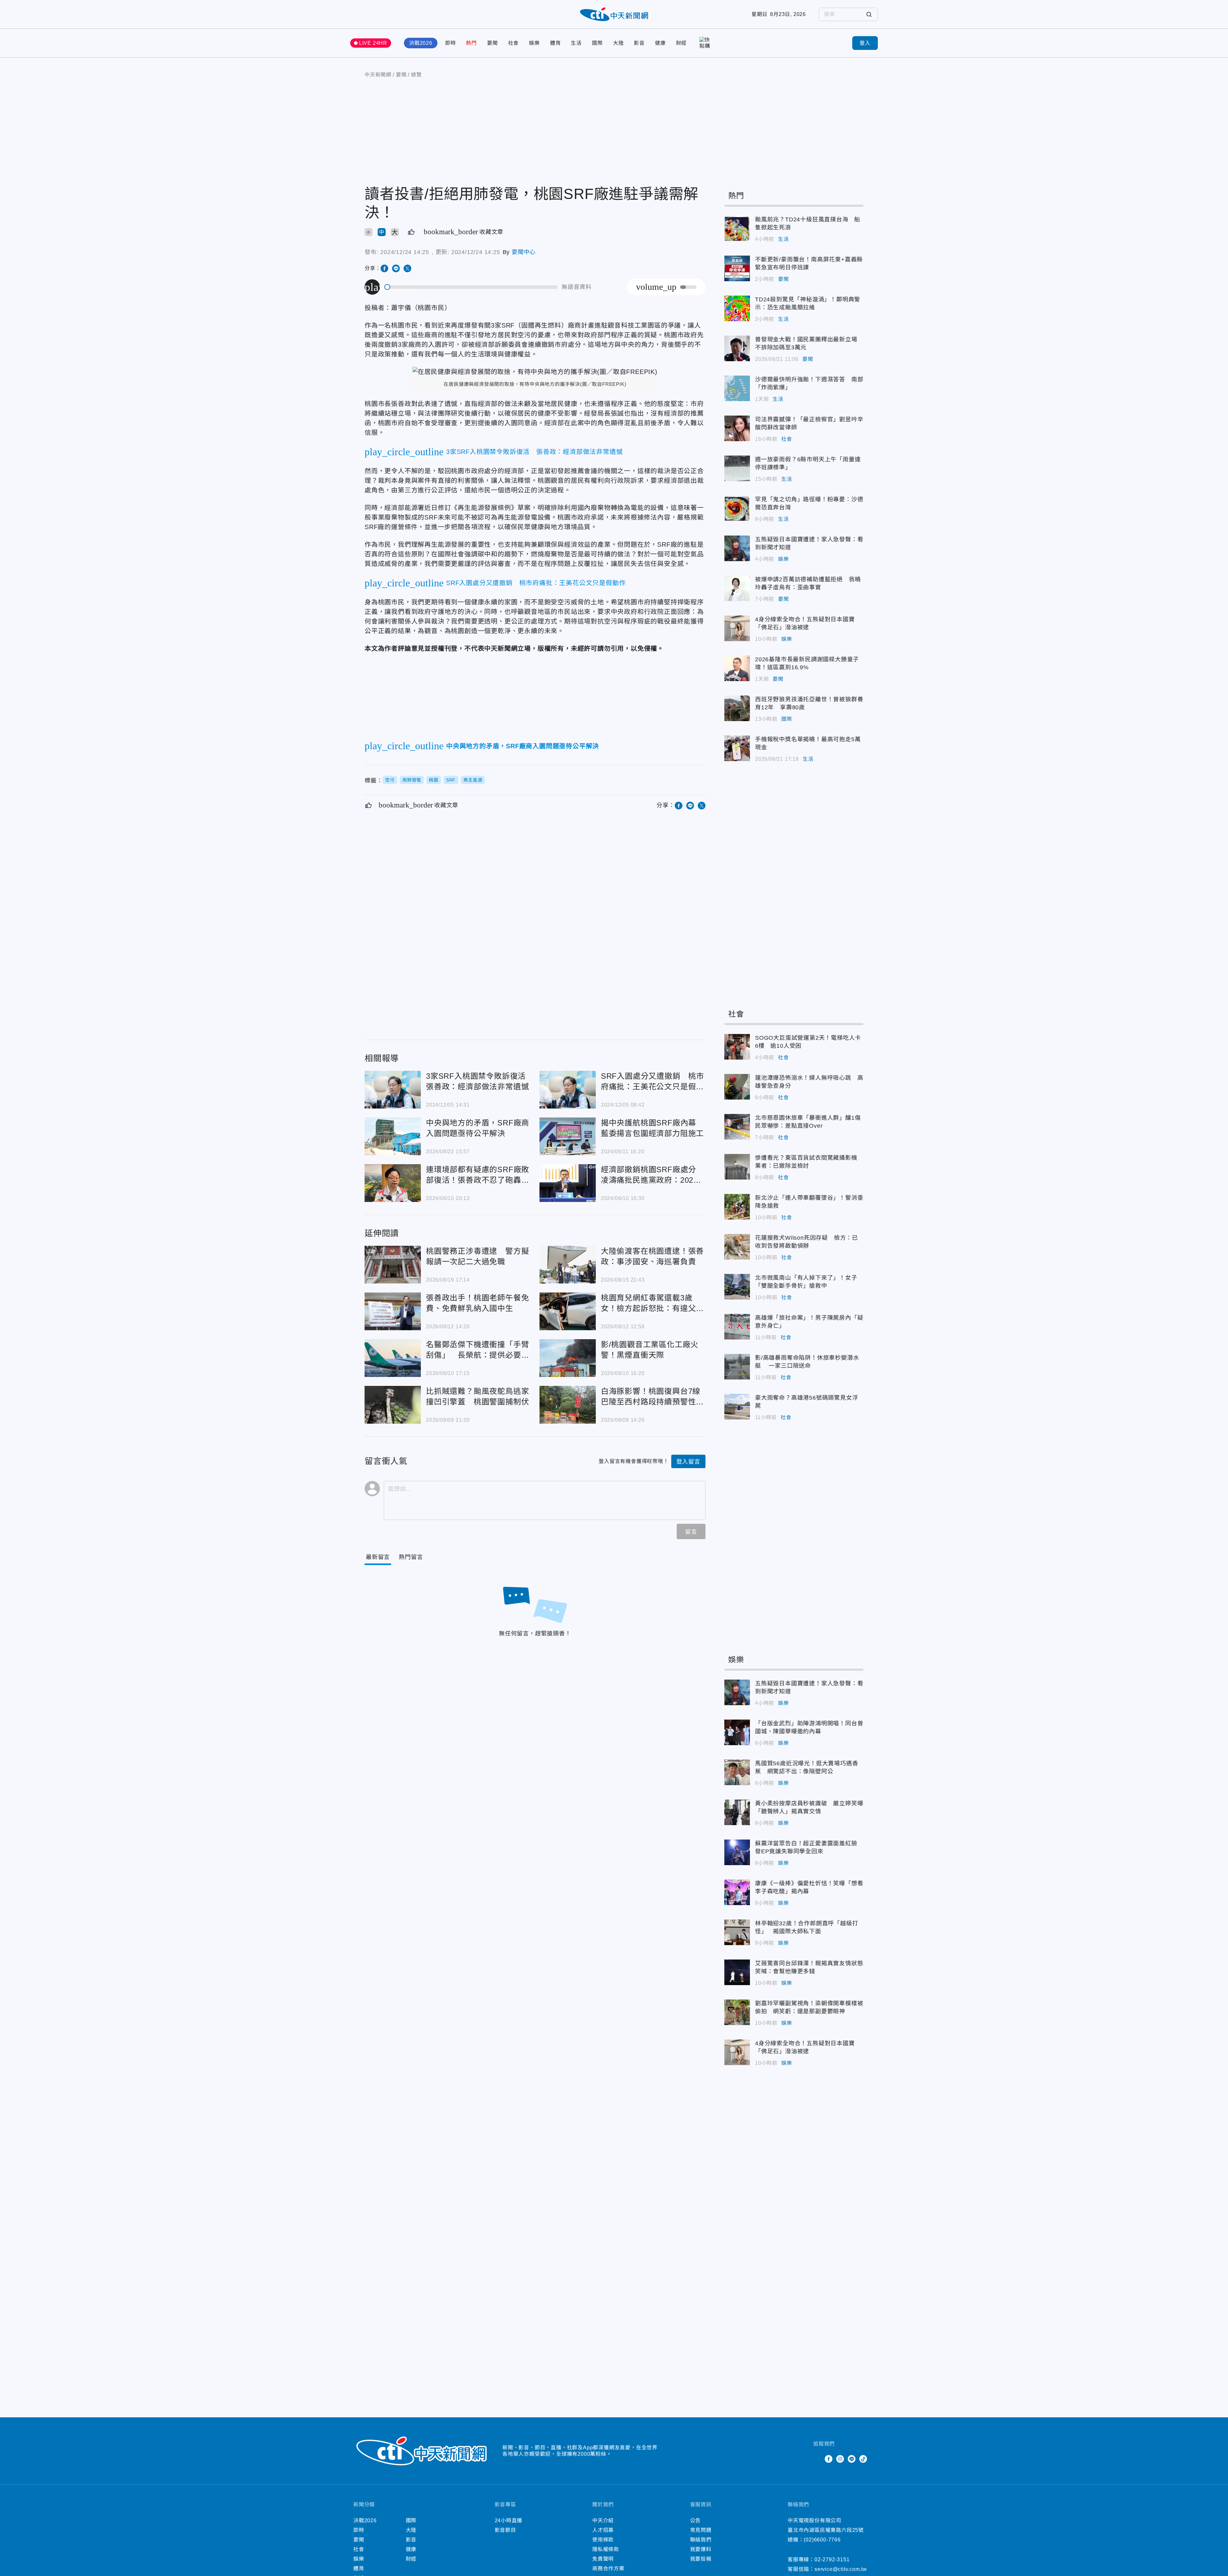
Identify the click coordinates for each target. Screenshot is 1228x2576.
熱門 (471, 43)
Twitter (817, 2459)
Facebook (829, 2459)
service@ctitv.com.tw (841, 2569)
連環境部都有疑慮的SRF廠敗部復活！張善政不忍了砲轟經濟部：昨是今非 (393, 1183)
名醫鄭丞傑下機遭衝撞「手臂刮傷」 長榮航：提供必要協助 (393, 1358)
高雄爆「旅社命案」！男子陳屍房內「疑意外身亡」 (737, 1327)
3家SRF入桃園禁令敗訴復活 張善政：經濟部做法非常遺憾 (393, 1090)
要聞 (492, 43)
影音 (639, 43)
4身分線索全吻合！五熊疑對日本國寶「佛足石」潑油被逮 (737, 628)
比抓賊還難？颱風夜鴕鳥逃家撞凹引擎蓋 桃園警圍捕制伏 (393, 1405)
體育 (555, 43)
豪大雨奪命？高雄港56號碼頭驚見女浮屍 (737, 1407)
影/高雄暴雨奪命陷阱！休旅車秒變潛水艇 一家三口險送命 (737, 1367)
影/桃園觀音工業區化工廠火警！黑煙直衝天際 (568, 1358)
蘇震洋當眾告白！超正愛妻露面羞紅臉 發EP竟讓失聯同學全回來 (737, 1852)
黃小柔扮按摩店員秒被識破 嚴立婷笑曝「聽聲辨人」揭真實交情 (737, 1812)
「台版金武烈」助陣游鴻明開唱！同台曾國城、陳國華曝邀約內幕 (737, 1732)
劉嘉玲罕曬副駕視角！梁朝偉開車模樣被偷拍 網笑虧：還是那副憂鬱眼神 (737, 2012)
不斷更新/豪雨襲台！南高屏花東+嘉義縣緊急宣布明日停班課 (737, 268)
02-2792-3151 (832, 2560)
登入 (865, 43)
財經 (681, 43)
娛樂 (534, 43)
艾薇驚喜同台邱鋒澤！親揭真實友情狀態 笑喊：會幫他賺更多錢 (737, 1972)
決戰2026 (421, 43)
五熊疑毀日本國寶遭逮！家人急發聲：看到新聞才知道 (737, 548)
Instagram (840, 2459)
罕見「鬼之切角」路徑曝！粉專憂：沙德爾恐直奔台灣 (737, 508)
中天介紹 (603, 2520)
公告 (696, 2520)
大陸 (618, 43)
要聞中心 (524, 252)
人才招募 (603, 2530)
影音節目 (505, 2530)
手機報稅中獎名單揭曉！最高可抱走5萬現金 (737, 748)
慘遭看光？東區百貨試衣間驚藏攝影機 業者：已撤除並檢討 (737, 1167)
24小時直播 (509, 2520)
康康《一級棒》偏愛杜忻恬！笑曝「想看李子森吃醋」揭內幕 (737, 1892)
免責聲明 (603, 2559)
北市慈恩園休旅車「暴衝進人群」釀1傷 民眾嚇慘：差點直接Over (737, 1127)
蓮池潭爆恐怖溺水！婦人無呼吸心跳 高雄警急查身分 (737, 1087)
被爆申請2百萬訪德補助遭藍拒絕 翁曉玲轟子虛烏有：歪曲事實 (737, 588)
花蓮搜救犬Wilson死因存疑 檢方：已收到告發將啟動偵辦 (737, 1247)
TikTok (863, 2459)
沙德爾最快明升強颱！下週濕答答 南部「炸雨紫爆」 (737, 388)
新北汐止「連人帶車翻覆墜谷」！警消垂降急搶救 (737, 1207)
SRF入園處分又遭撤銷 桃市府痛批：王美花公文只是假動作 (568, 1090)
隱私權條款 (606, 2549)
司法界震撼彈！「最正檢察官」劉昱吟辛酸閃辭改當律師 (737, 428)
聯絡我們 (701, 2540)
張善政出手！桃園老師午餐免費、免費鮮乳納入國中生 (393, 1311)
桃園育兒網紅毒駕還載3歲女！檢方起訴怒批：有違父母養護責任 (568, 1311)
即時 (451, 43)
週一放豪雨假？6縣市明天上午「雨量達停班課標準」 (737, 468)
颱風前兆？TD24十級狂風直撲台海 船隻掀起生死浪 (737, 228)
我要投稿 (701, 2559)
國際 (597, 43)
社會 (514, 43)
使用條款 (603, 2540)
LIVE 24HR (373, 43)
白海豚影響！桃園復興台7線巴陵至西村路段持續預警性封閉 (568, 1405)
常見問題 (701, 2530)
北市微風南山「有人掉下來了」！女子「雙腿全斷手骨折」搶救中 (737, 1287)
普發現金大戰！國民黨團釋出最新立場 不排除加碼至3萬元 (737, 348)
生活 (576, 43)
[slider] (471, 287)
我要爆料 (701, 2549)
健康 (660, 43)
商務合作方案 (608, 2568)
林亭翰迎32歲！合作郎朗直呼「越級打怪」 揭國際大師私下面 (737, 1932)
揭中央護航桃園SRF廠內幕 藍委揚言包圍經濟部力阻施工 (568, 1136)
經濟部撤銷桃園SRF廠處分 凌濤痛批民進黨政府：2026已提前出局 (568, 1183)
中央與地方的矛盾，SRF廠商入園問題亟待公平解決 (393, 1136)
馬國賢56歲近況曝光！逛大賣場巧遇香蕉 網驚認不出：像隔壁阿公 (737, 1772)
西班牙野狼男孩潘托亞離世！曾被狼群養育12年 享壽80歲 (737, 708)
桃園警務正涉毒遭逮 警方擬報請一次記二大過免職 (393, 1265)
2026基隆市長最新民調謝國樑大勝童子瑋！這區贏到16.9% (737, 668)
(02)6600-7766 (822, 2540)
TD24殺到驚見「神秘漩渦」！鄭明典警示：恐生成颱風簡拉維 (737, 308)
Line (852, 2459)
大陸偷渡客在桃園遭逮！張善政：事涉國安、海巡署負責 (568, 1265)
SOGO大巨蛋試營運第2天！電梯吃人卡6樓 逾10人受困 (737, 1047)
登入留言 (688, 1462)
